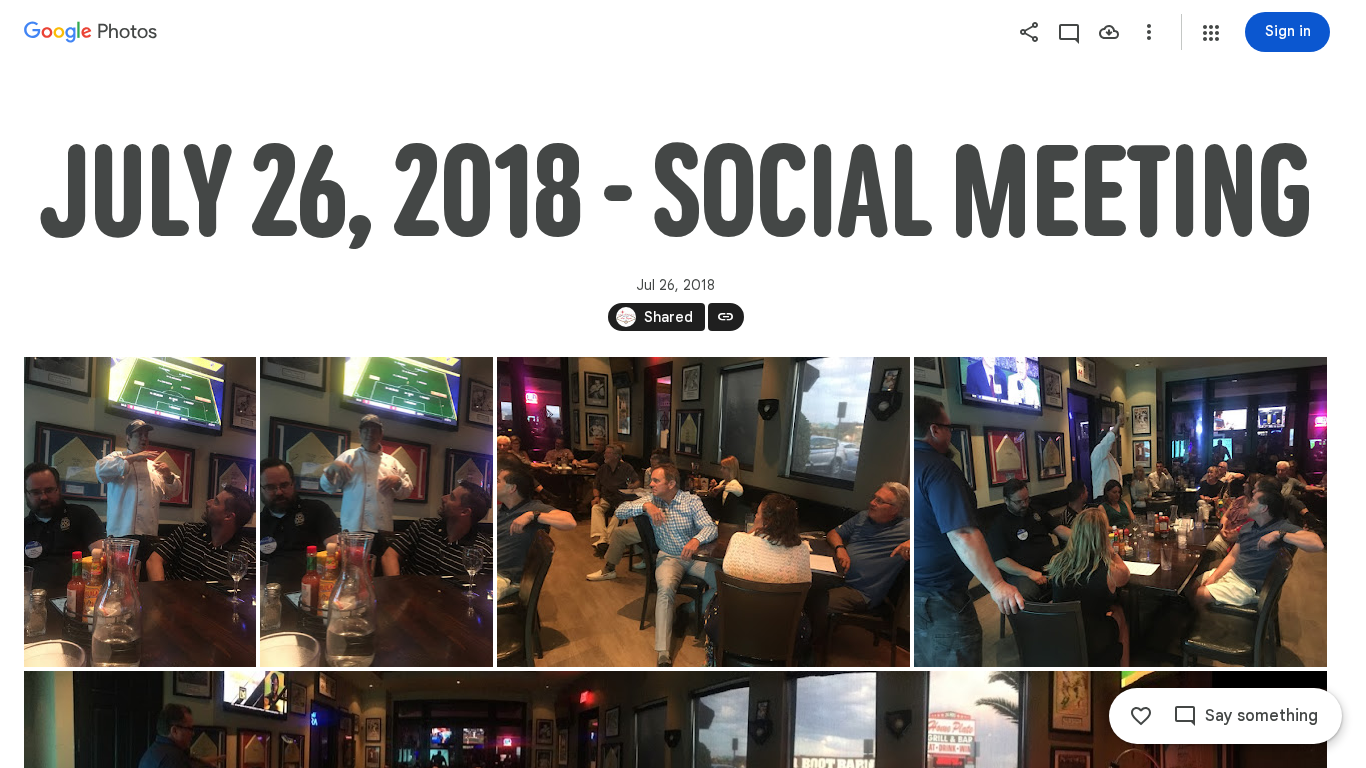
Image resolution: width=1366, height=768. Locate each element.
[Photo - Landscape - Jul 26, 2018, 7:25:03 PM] (1120, 512)
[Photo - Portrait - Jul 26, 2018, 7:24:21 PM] (376, 512)
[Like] (1141, 716)
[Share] (1029, 32)
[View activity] (1069, 32)
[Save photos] (1109, 32)
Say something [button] (1261, 716)
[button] (1211, 33)
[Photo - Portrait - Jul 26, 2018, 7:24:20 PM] (140, 512)
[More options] (1149, 32)
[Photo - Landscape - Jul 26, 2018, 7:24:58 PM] (703, 512)
